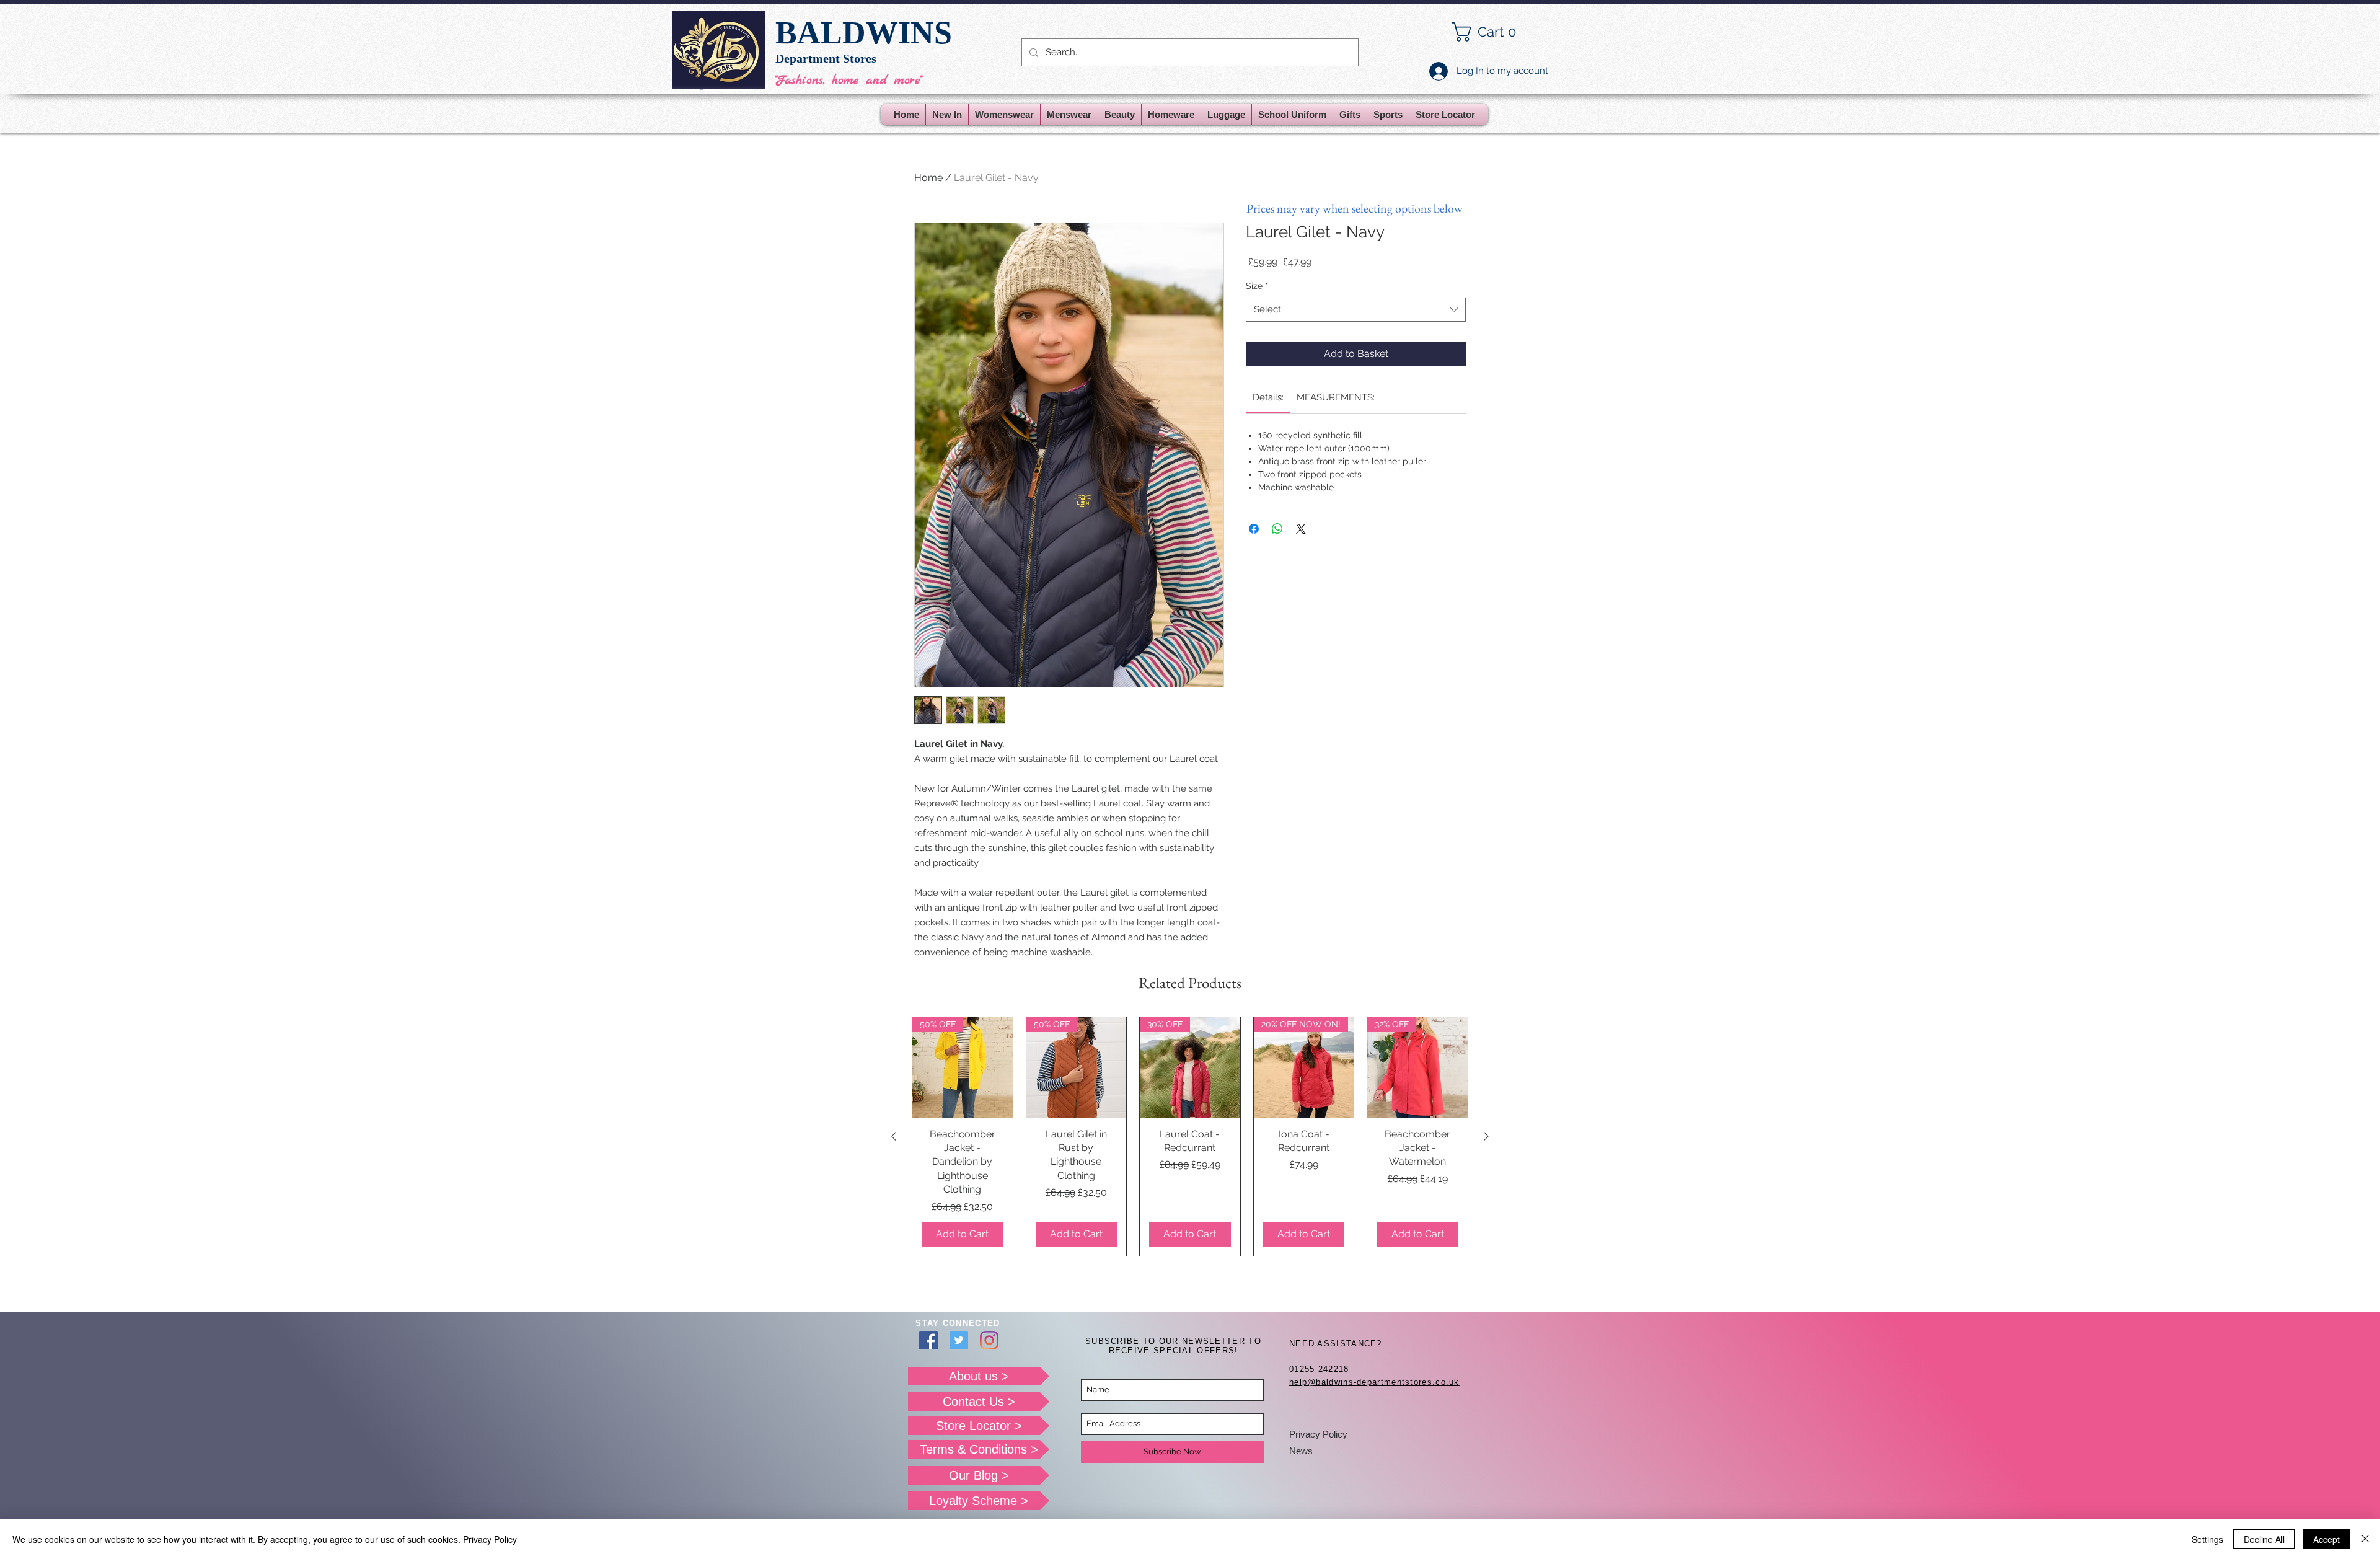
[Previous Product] (894, 1136)
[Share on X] (1301, 529)
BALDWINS (864, 33)
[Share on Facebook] (1254, 529)
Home (928, 178)
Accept (2326, 1539)
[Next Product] (1486, 1136)
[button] (1494, 32)
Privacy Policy (1318, 1434)
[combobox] (1356, 310)
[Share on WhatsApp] (1277, 529)
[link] (1268, 397)
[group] (1190, 1137)
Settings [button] (2207, 1539)
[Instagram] (989, 1340)
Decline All (2264, 1539)
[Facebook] (928, 1340)
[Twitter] (959, 1340)
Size (1257, 286)
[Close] (2365, 1539)
